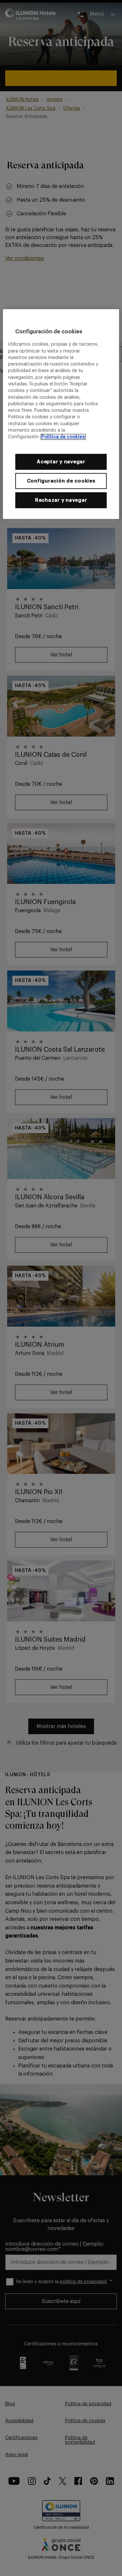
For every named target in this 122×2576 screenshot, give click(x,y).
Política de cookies (63, 437)
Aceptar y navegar (61, 462)
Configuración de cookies (61, 481)
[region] (61, 414)
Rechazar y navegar (61, 500)
